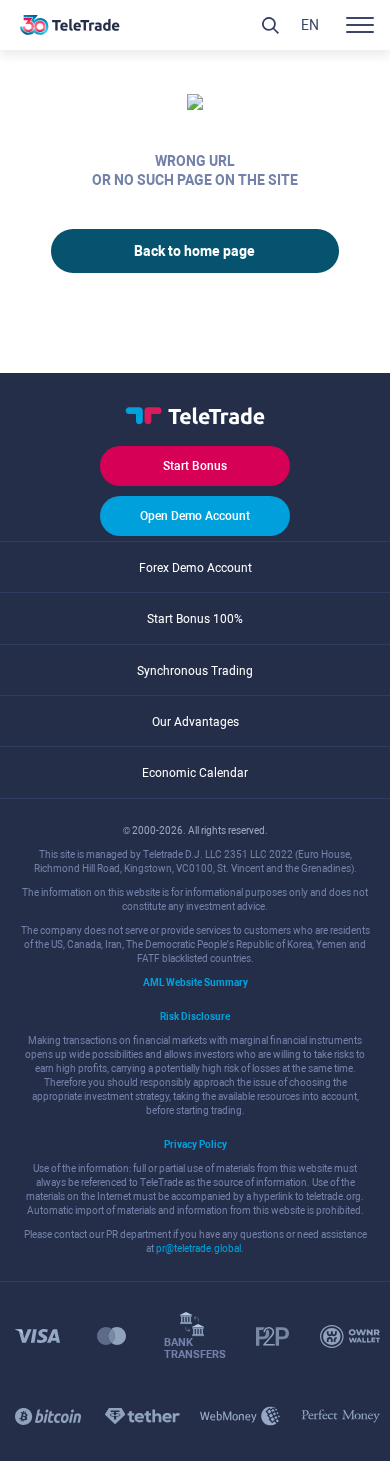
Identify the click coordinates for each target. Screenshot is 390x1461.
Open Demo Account (195, 516)
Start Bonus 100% (195, 619)
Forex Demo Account (195, 568)
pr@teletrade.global (198, 1248)
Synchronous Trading (195, 671)
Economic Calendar (195, 773)
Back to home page (194, 251)
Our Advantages (195, 722)
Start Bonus (195, 466)
